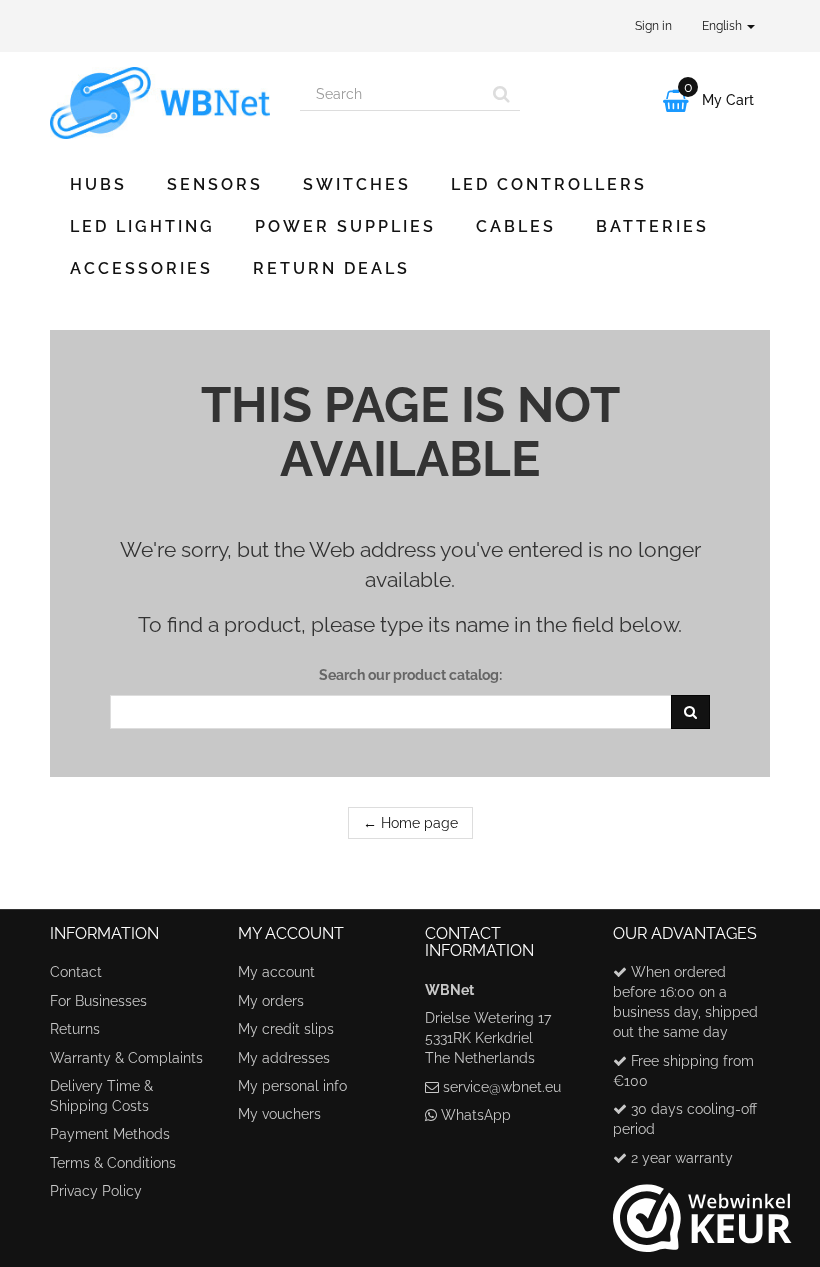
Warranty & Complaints (126, 1058)
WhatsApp (476, 1115)
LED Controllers (549, 184)
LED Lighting (142, 226)
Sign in (653, 26)
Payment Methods (110, 1134)
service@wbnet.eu (502, 1087)
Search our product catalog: (410, 675)
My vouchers (279, 1114)
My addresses (284, 1058)
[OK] (690, 712)
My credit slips (286, 1029)
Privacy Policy (96, 1191)
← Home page (410, 823)
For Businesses (98, 1001)
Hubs (98, 184)
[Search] (501, 94)
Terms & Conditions (113, 1163)
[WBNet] (160, 103)
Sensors (215, 184)
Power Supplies (345, 226)
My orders (271, 1001)
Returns (75, 1029)
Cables (516, 226)
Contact (76, 972)
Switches (357, 184)
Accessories (141, 268)
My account (276, 972)
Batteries (652, 226)
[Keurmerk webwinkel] (702, 1210)
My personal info (292, 1086)
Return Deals (331, 268)
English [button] (723, 26)
